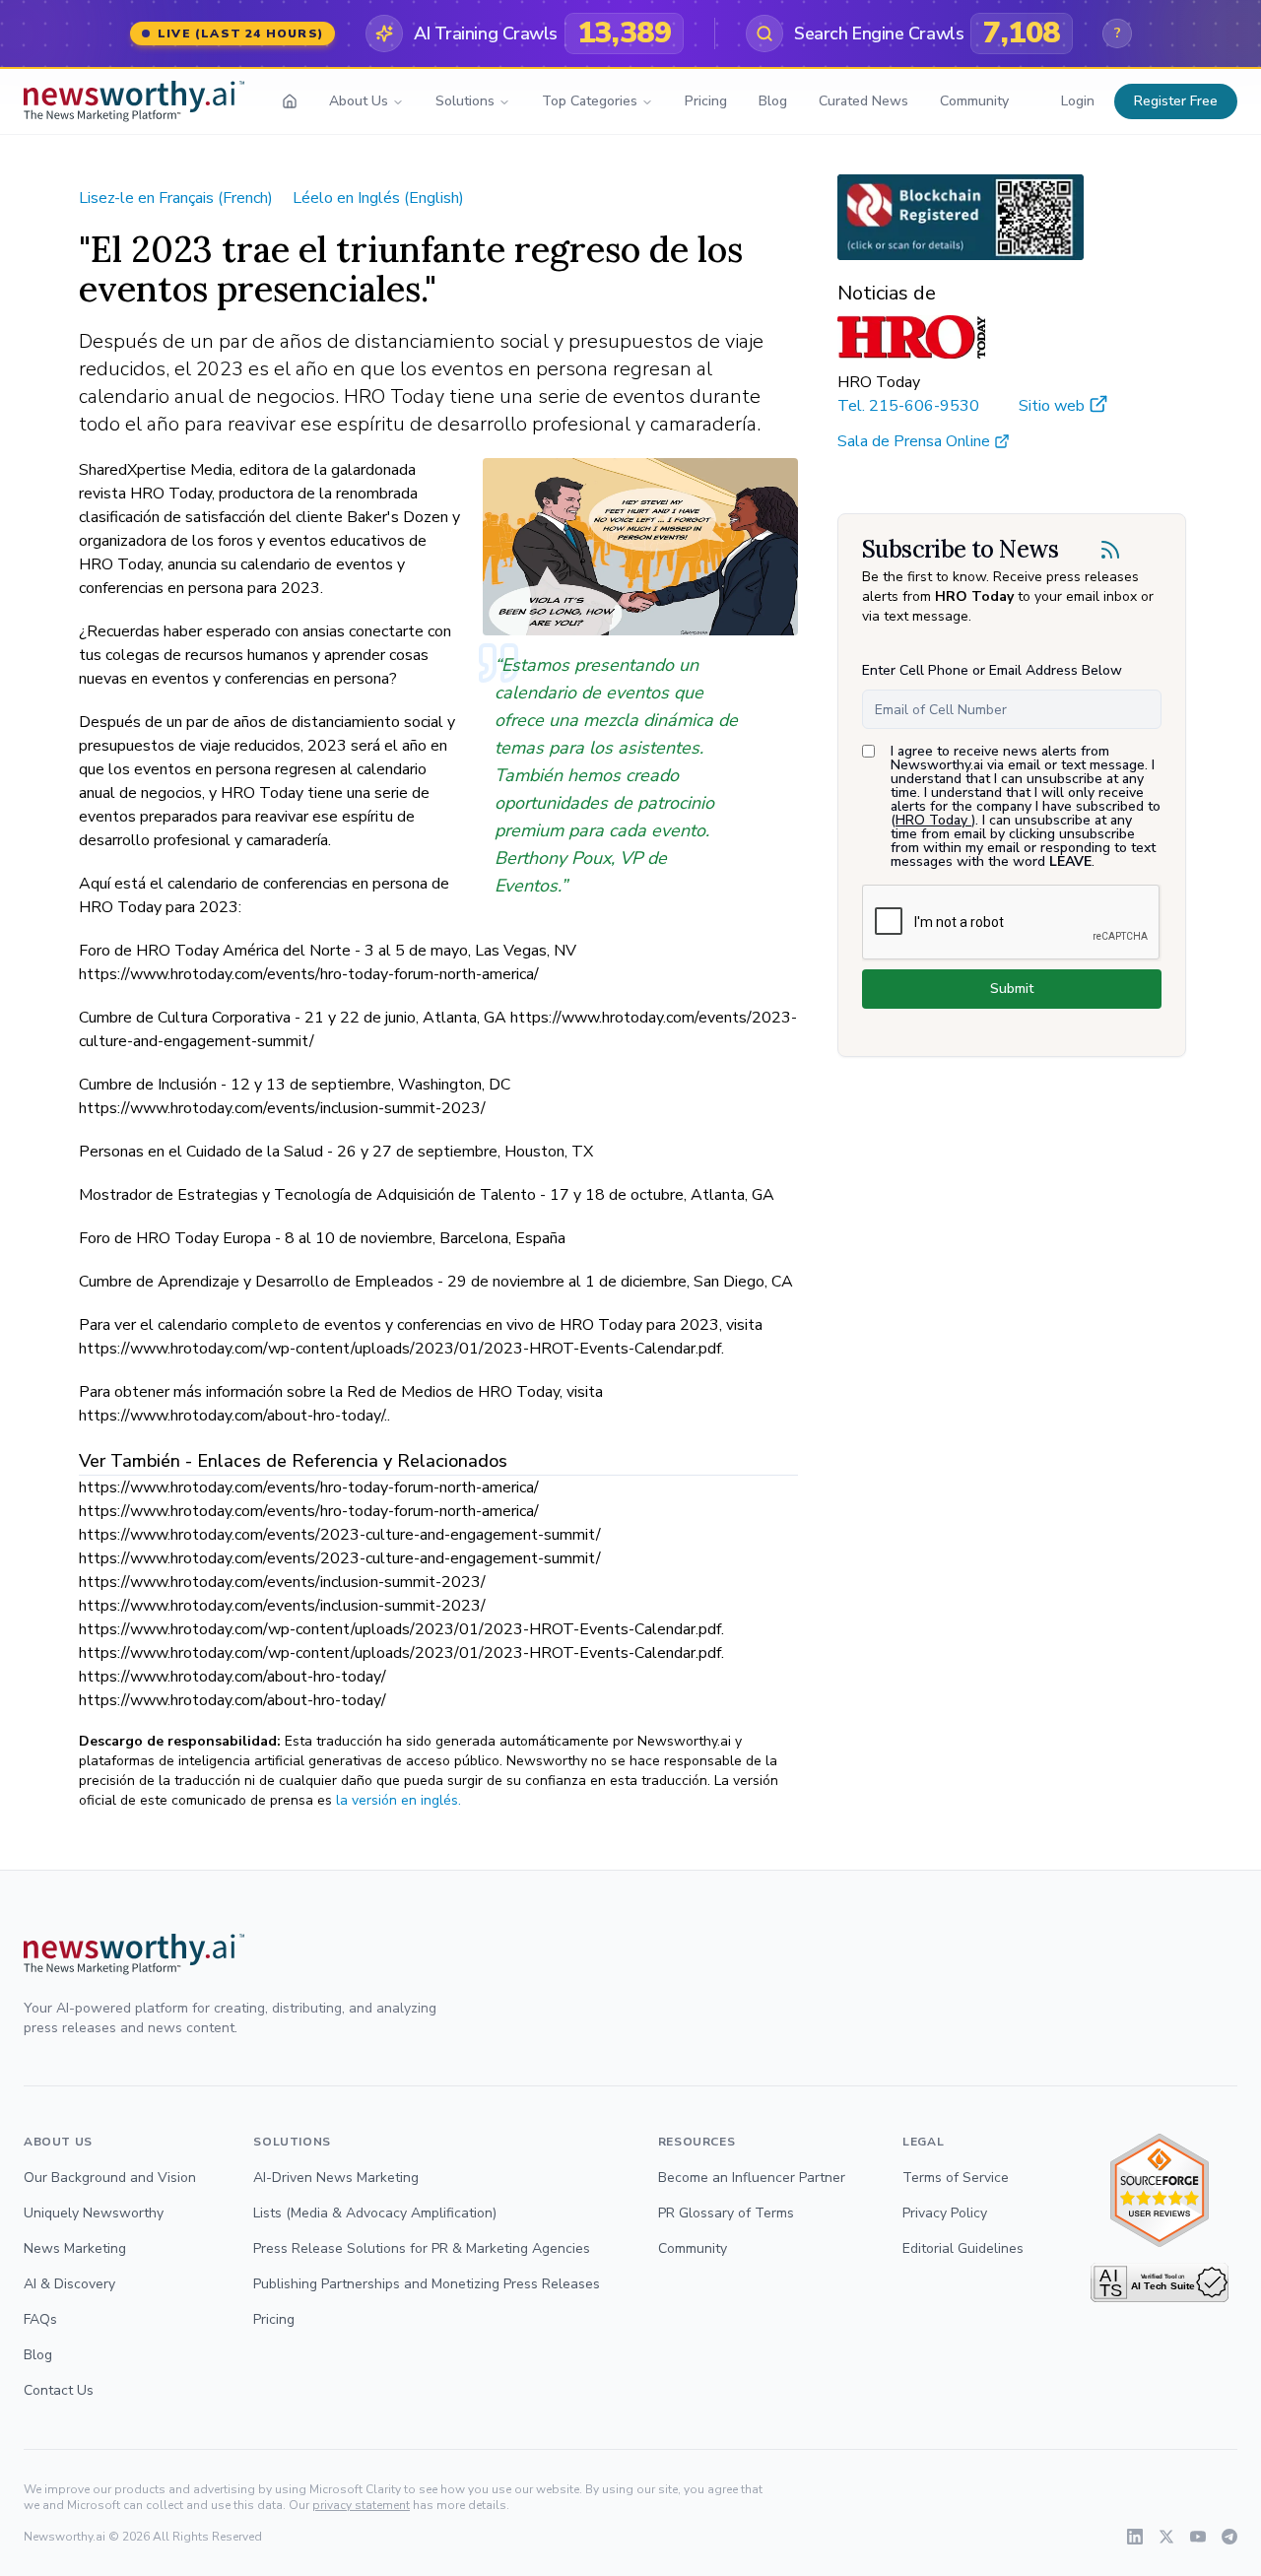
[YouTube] (1198, 2537)
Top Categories (590, 101)
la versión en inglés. (398, 1800)
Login (1078, 101)
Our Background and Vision (110, 2178)
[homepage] (290, 101)
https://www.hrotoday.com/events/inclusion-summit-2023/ (282, 1582)
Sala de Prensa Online (914, 441)
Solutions (465, 101)
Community (974, 101)
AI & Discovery (69, 2284)
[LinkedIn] (1135, 2537)
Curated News (863, 101)
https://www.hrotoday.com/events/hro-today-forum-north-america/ (309, 1487)
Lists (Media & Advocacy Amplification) (375, 2213)
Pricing (706, 101)
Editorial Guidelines (963, 2248)
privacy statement (361, 2505)
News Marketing (75, 2248)
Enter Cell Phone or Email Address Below (992, 670)
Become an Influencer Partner (752, 2178)
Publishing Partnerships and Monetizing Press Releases (427, 2284)
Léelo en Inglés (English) (378, 198)
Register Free (1176, 101)
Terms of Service (956, 2178)
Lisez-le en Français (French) (176, 198)
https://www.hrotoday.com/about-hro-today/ (232, 1677)
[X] (1166, 2537)
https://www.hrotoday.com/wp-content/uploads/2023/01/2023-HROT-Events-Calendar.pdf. (401, 1629)
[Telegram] (1229, 2537)
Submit (1012, 989)
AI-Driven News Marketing (336, 2178)
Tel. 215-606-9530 (908, 406)
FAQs (40, 2319)
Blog (773, 101)
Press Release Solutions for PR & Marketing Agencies (422, 2248)
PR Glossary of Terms (726, 2213)
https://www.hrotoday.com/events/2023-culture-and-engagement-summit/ (340, 1535)
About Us (359, 101)
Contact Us (59, 2390)
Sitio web (1052, 406)
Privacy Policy (945, 2213)
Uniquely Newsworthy (94, 2213)
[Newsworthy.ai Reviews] (1160, 2190)
